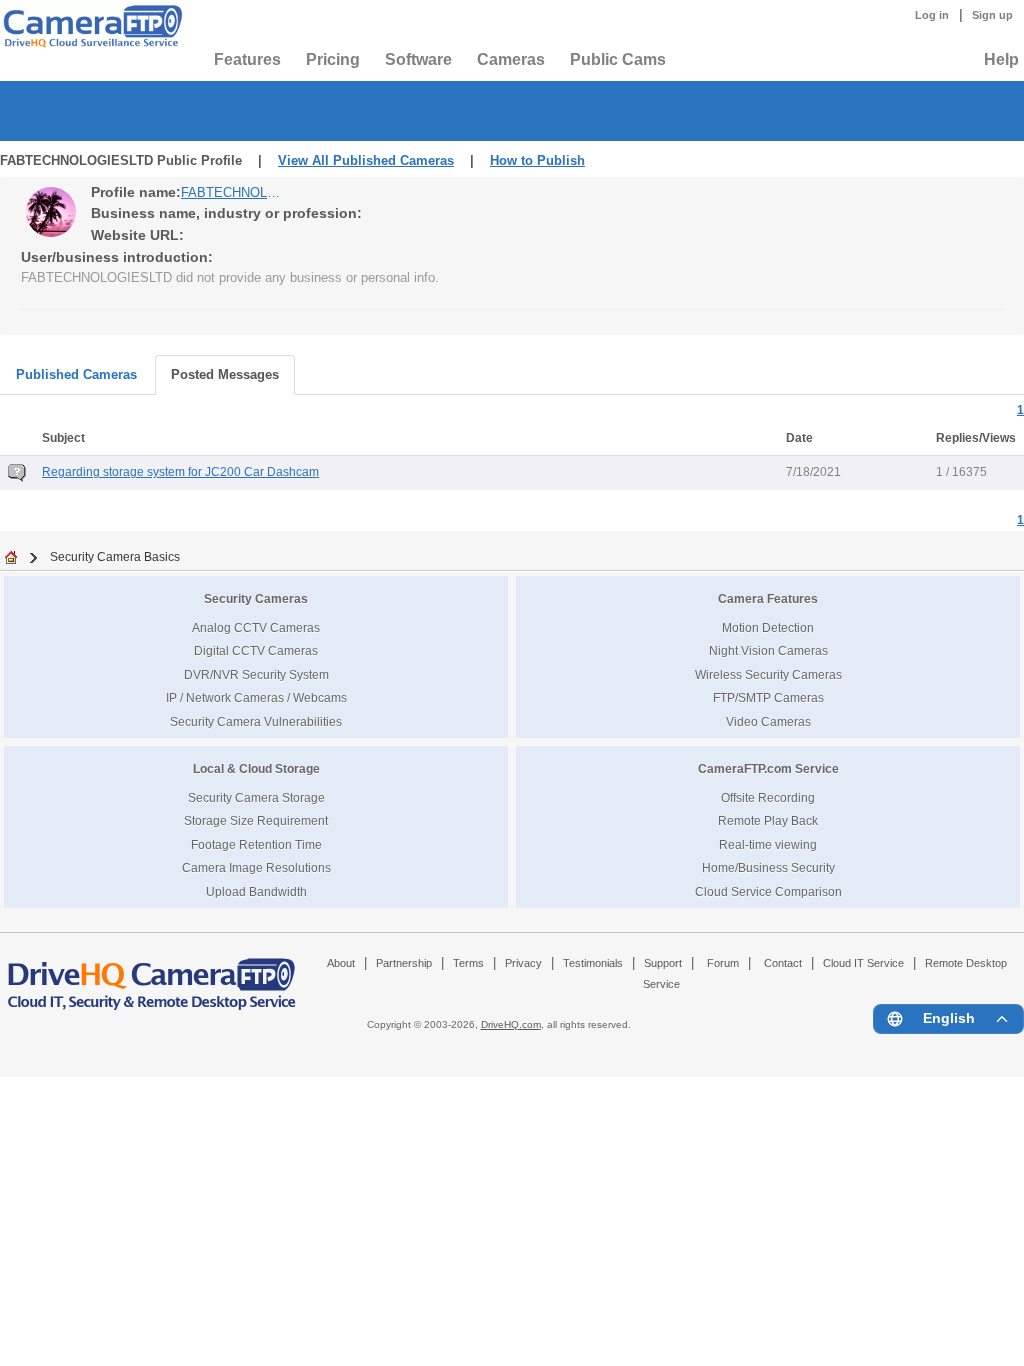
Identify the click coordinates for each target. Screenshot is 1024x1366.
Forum (723, 963)
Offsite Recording (768, 797)
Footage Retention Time (256, 844)
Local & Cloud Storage (256, 768)
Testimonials (593, 963)
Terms (468, 963)
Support (663, 963)
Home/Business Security (768, 867)
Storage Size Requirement (256, 820)
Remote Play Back (768, 820)
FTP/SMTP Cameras (768, 697)
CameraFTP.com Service (768, 768)
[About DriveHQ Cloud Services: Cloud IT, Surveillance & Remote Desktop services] (152, 975)
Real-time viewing (768, 844)
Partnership (404, 963)
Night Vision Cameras (768, 650)
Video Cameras (768, 721)
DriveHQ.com (511, 1024)
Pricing (333, 59)
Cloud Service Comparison (768, 891)
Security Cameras (256, 598)
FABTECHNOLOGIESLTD (231, 192)
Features (247, 59)
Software (418, 59)
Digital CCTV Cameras (256, 650)
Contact (783, 963)
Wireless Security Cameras (768, 674)
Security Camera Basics (115, 556)
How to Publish (537, 160)
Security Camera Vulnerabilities (256, 721)
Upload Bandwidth (256, 891)
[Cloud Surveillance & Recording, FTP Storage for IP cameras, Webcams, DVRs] (90, 26)
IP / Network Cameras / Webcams (256, 697)
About (341, 963)
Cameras (511, 59)
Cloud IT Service (863, 963)
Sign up (992, 15)
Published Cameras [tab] (76, 374)
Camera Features (768, 598)
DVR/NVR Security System (256, 674)
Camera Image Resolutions (256, 867)
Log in (932, 15)
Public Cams (618, 59)
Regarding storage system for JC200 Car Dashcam (180, 472)
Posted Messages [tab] (225, 374)
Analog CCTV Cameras (256, 627)
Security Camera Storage (256, 797)
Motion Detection (768, 627)
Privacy (523, 963)
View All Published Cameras (366, 160)
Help (1001, 59)
